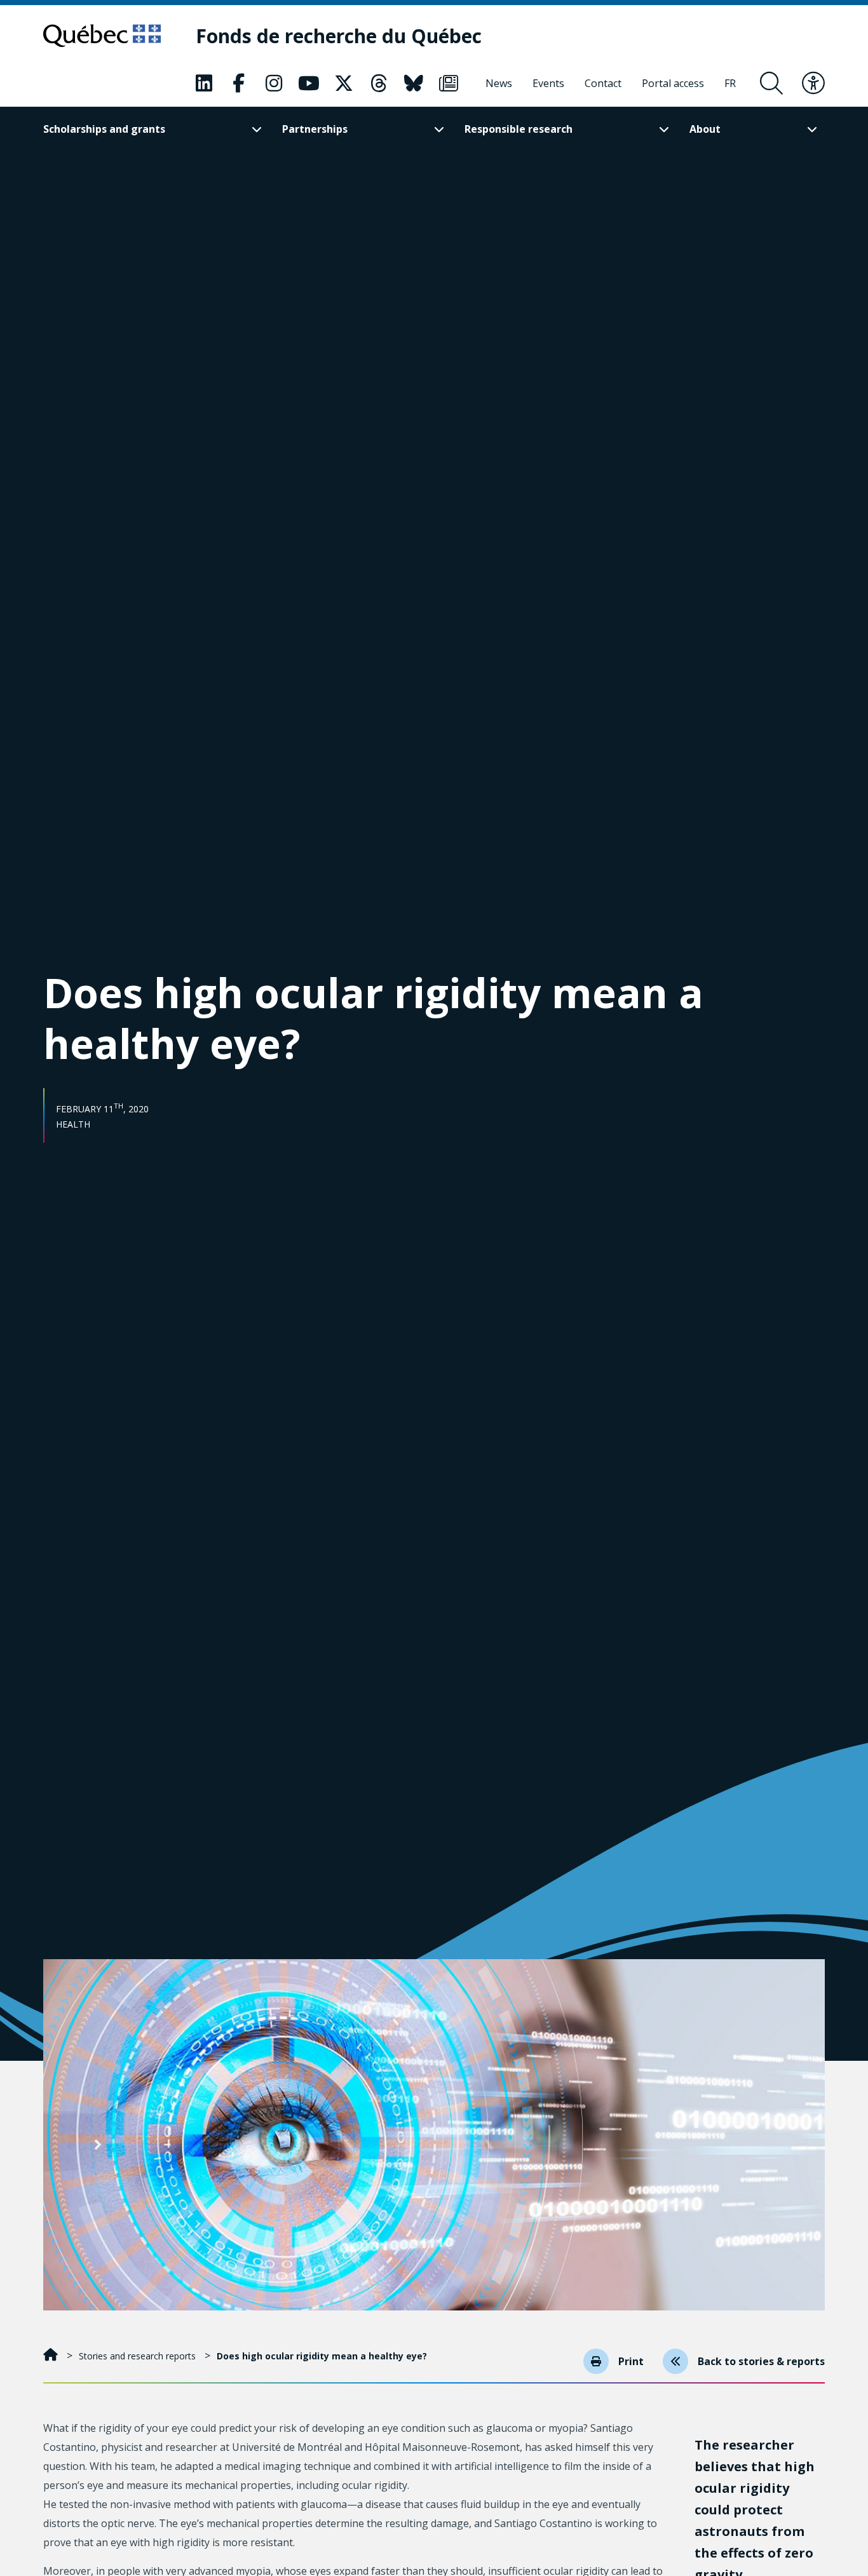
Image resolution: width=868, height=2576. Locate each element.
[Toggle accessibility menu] (813, 83)
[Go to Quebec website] (102, 36)
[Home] (52, 2356)
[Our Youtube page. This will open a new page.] (309, 83)
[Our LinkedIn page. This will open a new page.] (204, 83)
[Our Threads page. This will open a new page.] (379, 83)
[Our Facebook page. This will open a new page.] (239, 83)
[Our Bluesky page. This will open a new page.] (414, 83)
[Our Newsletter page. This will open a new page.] (449, 83)
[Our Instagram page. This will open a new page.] (274, 83)
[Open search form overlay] (771, 83)
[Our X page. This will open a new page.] (344, 83)
